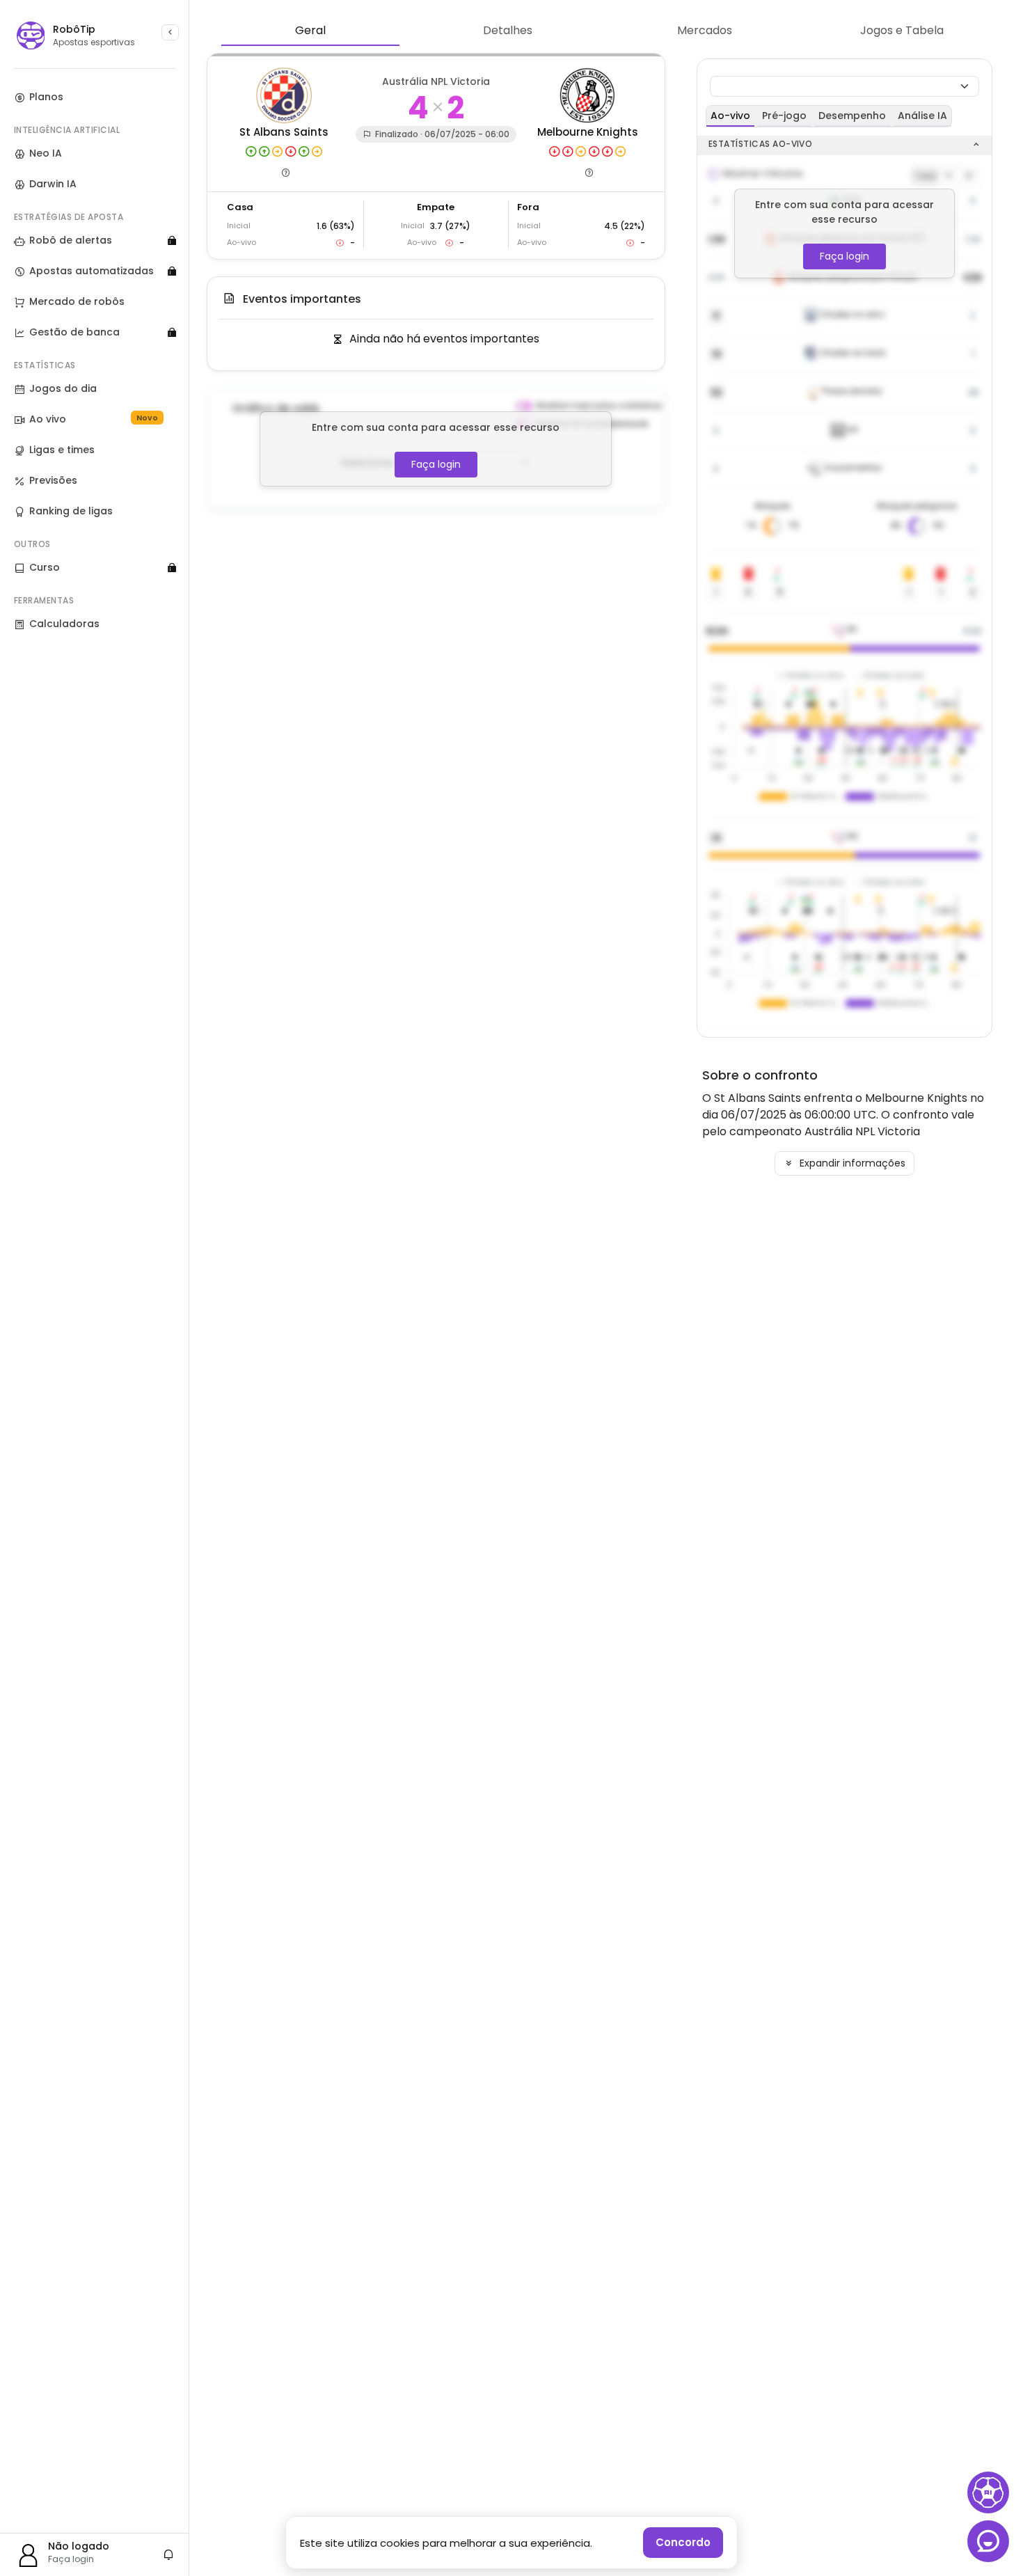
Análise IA (922, 116)
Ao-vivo (730, 116)
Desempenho (852, 116)
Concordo (683, 2542)
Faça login (436, 464)
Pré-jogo (784, 116)
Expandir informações (851, 1163)
